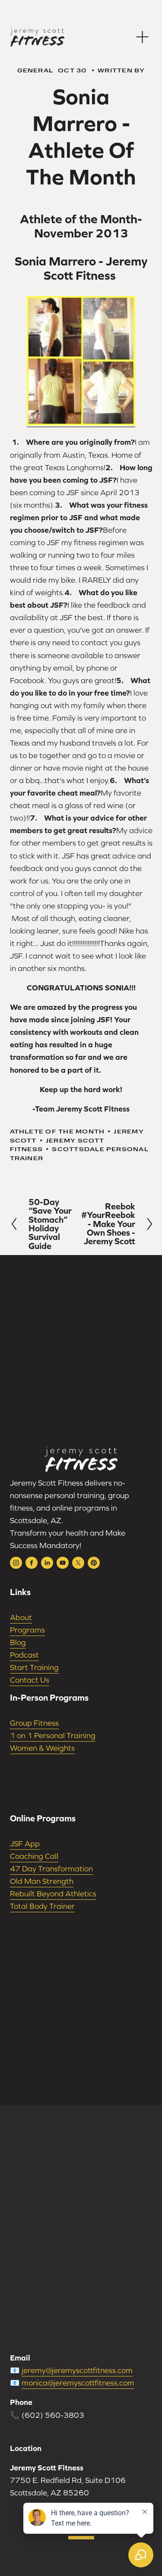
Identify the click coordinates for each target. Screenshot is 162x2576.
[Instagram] (16, 1563)
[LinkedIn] (47, 1563)
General (35, 70)
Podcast (24, 1655)
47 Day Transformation (51, 1869)
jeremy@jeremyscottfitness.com (77, 2370)
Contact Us (30, 1680)
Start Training (34, 1667)
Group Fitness (34, 1723)
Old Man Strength (42, 1881)
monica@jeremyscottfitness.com (78, 2383)
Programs (27, 1630)
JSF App (25, 1844)
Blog (18, 1642)
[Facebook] (32, 1563)
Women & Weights (42, 1748)
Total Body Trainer (42, 1906)
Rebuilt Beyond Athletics (53, 1894)
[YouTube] (63, 1563)
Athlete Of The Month (57, 1131)
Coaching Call (34, 1856)
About (21, 1617)
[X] (78, 1563)
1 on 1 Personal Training (53, 1735)
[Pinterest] (94, 1563)
